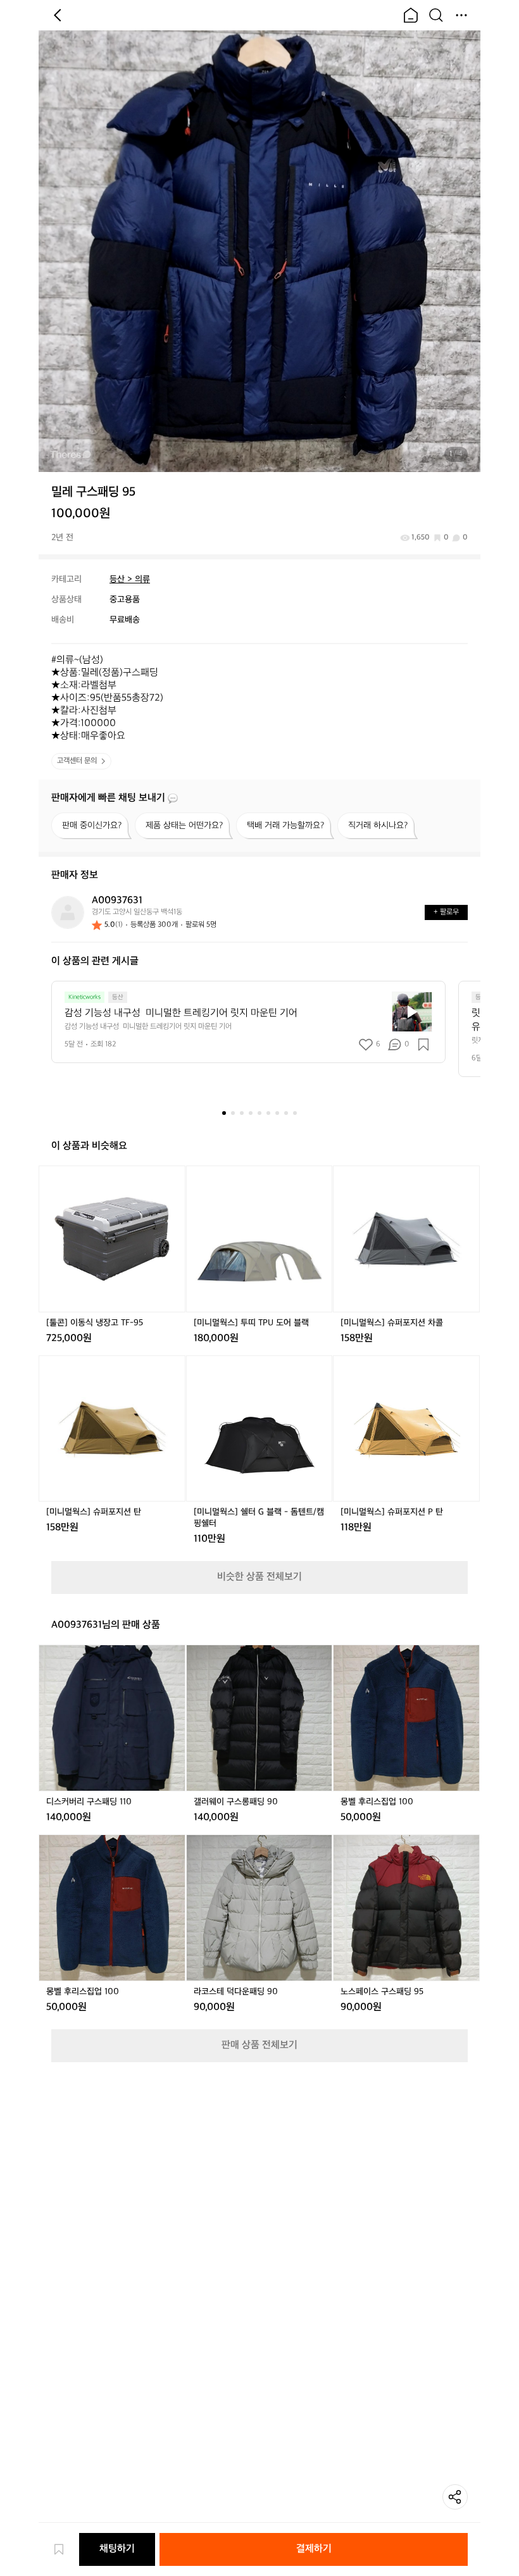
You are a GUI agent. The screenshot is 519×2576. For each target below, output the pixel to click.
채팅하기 (117, 2549)
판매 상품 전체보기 (259, 2045)
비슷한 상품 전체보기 (259, 1577)
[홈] (411, 15)
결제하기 (314, 2549)
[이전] (58, 15)
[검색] (436, 15)
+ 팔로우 (446, 912)
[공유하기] (455, 2497)
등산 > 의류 (130, 579)
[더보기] (461, 15)
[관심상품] (65, 2549)
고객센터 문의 (77, 761)
